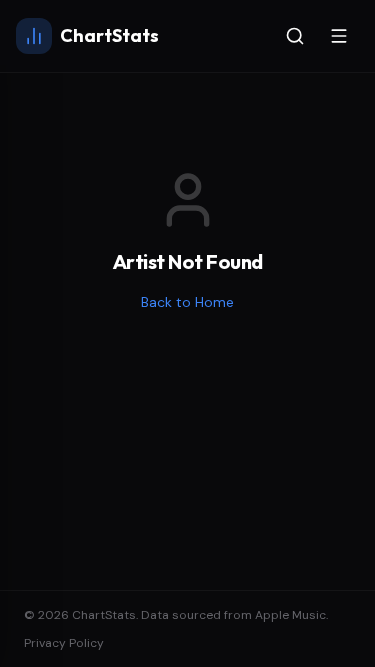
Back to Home (187, 302)
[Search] (295, 36)
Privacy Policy (64, 643)
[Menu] (339, 36)
